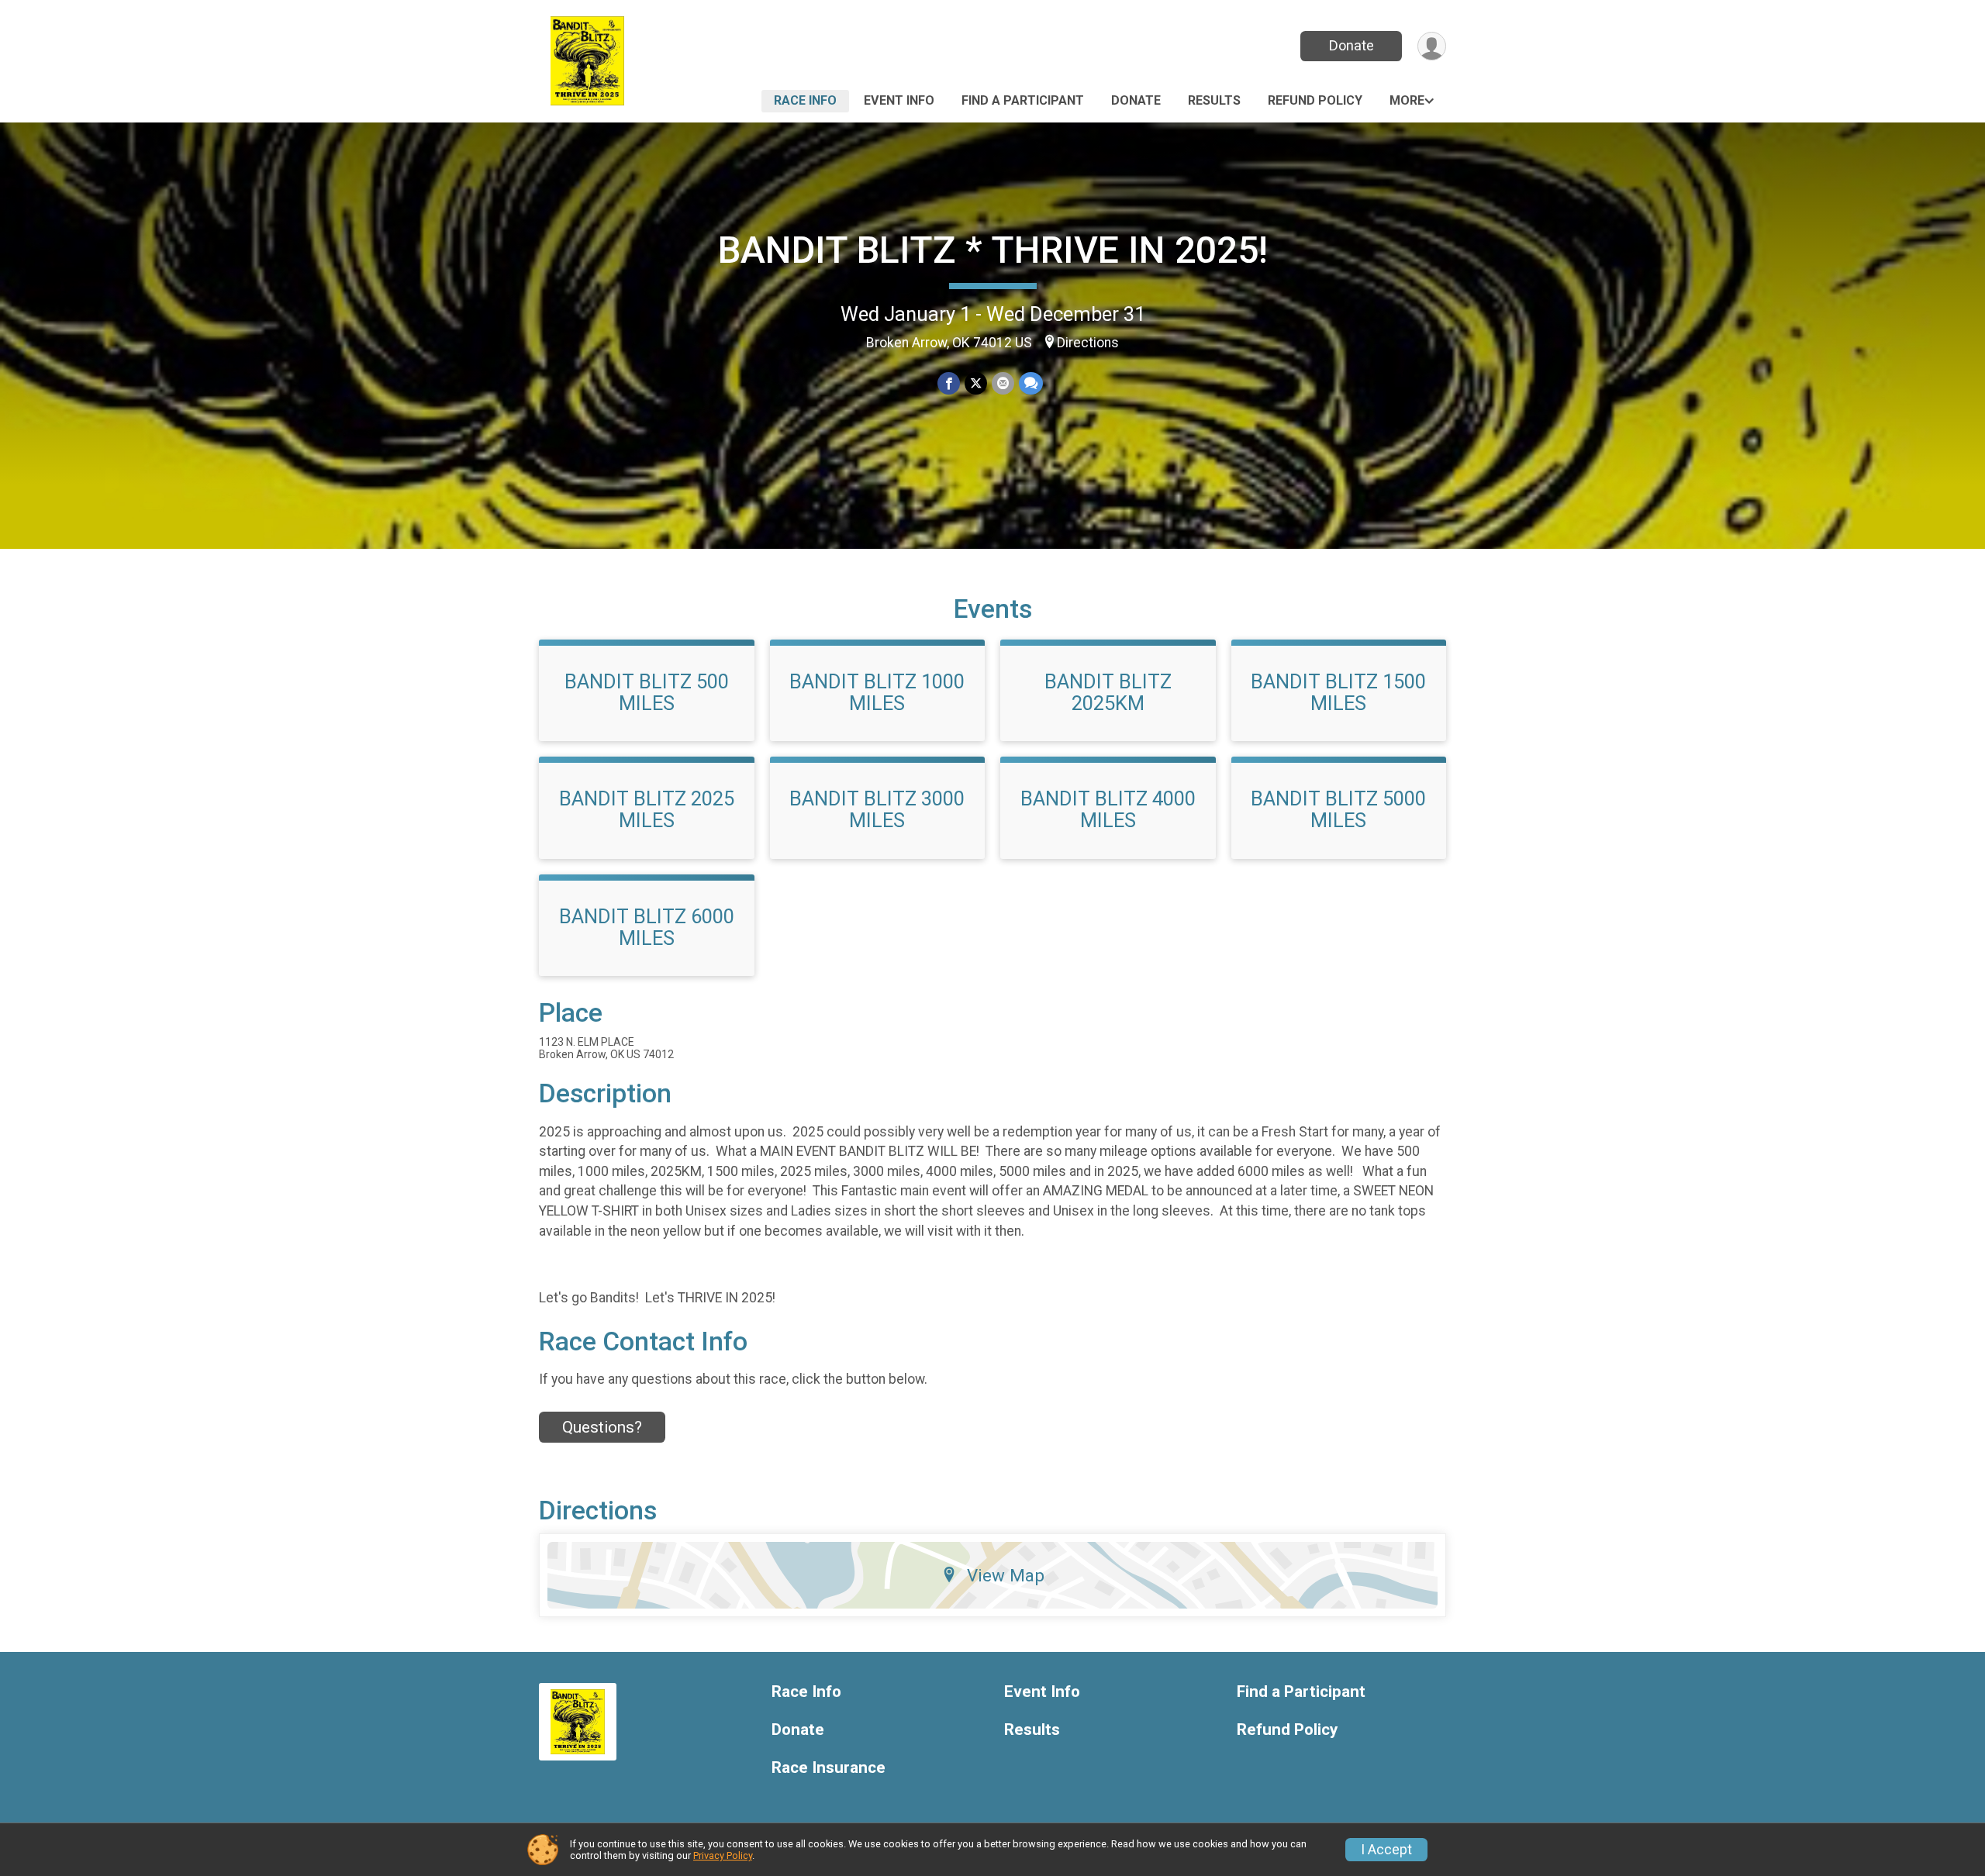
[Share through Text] (1031, 383)
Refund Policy (1315, 100)
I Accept (1386, 1850)
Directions (1088, 343)
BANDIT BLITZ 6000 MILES (647, 927)
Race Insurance (829, 1768)
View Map (1006, 1575)
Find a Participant (1023, 100)
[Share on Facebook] (949, 383)
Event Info (899, 100)
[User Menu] (1432, 46)
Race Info (805, 100)
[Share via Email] (1003, 383)
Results (1214, 100)
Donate (1352, 45)
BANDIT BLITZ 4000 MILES (1108, 809)
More (1407, 100)
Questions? (602, 1427)
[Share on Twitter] (976, 383)
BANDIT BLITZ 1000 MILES (877, 692)
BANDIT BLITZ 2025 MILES (647, 809)
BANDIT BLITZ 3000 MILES (877, 809)
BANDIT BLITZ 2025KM (1108, 692)
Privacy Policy (723, 1855)
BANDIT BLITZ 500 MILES (647, 692)
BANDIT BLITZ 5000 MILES (1338, 809)
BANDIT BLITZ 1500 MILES (1338, 692)
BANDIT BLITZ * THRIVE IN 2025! (993, 250)
